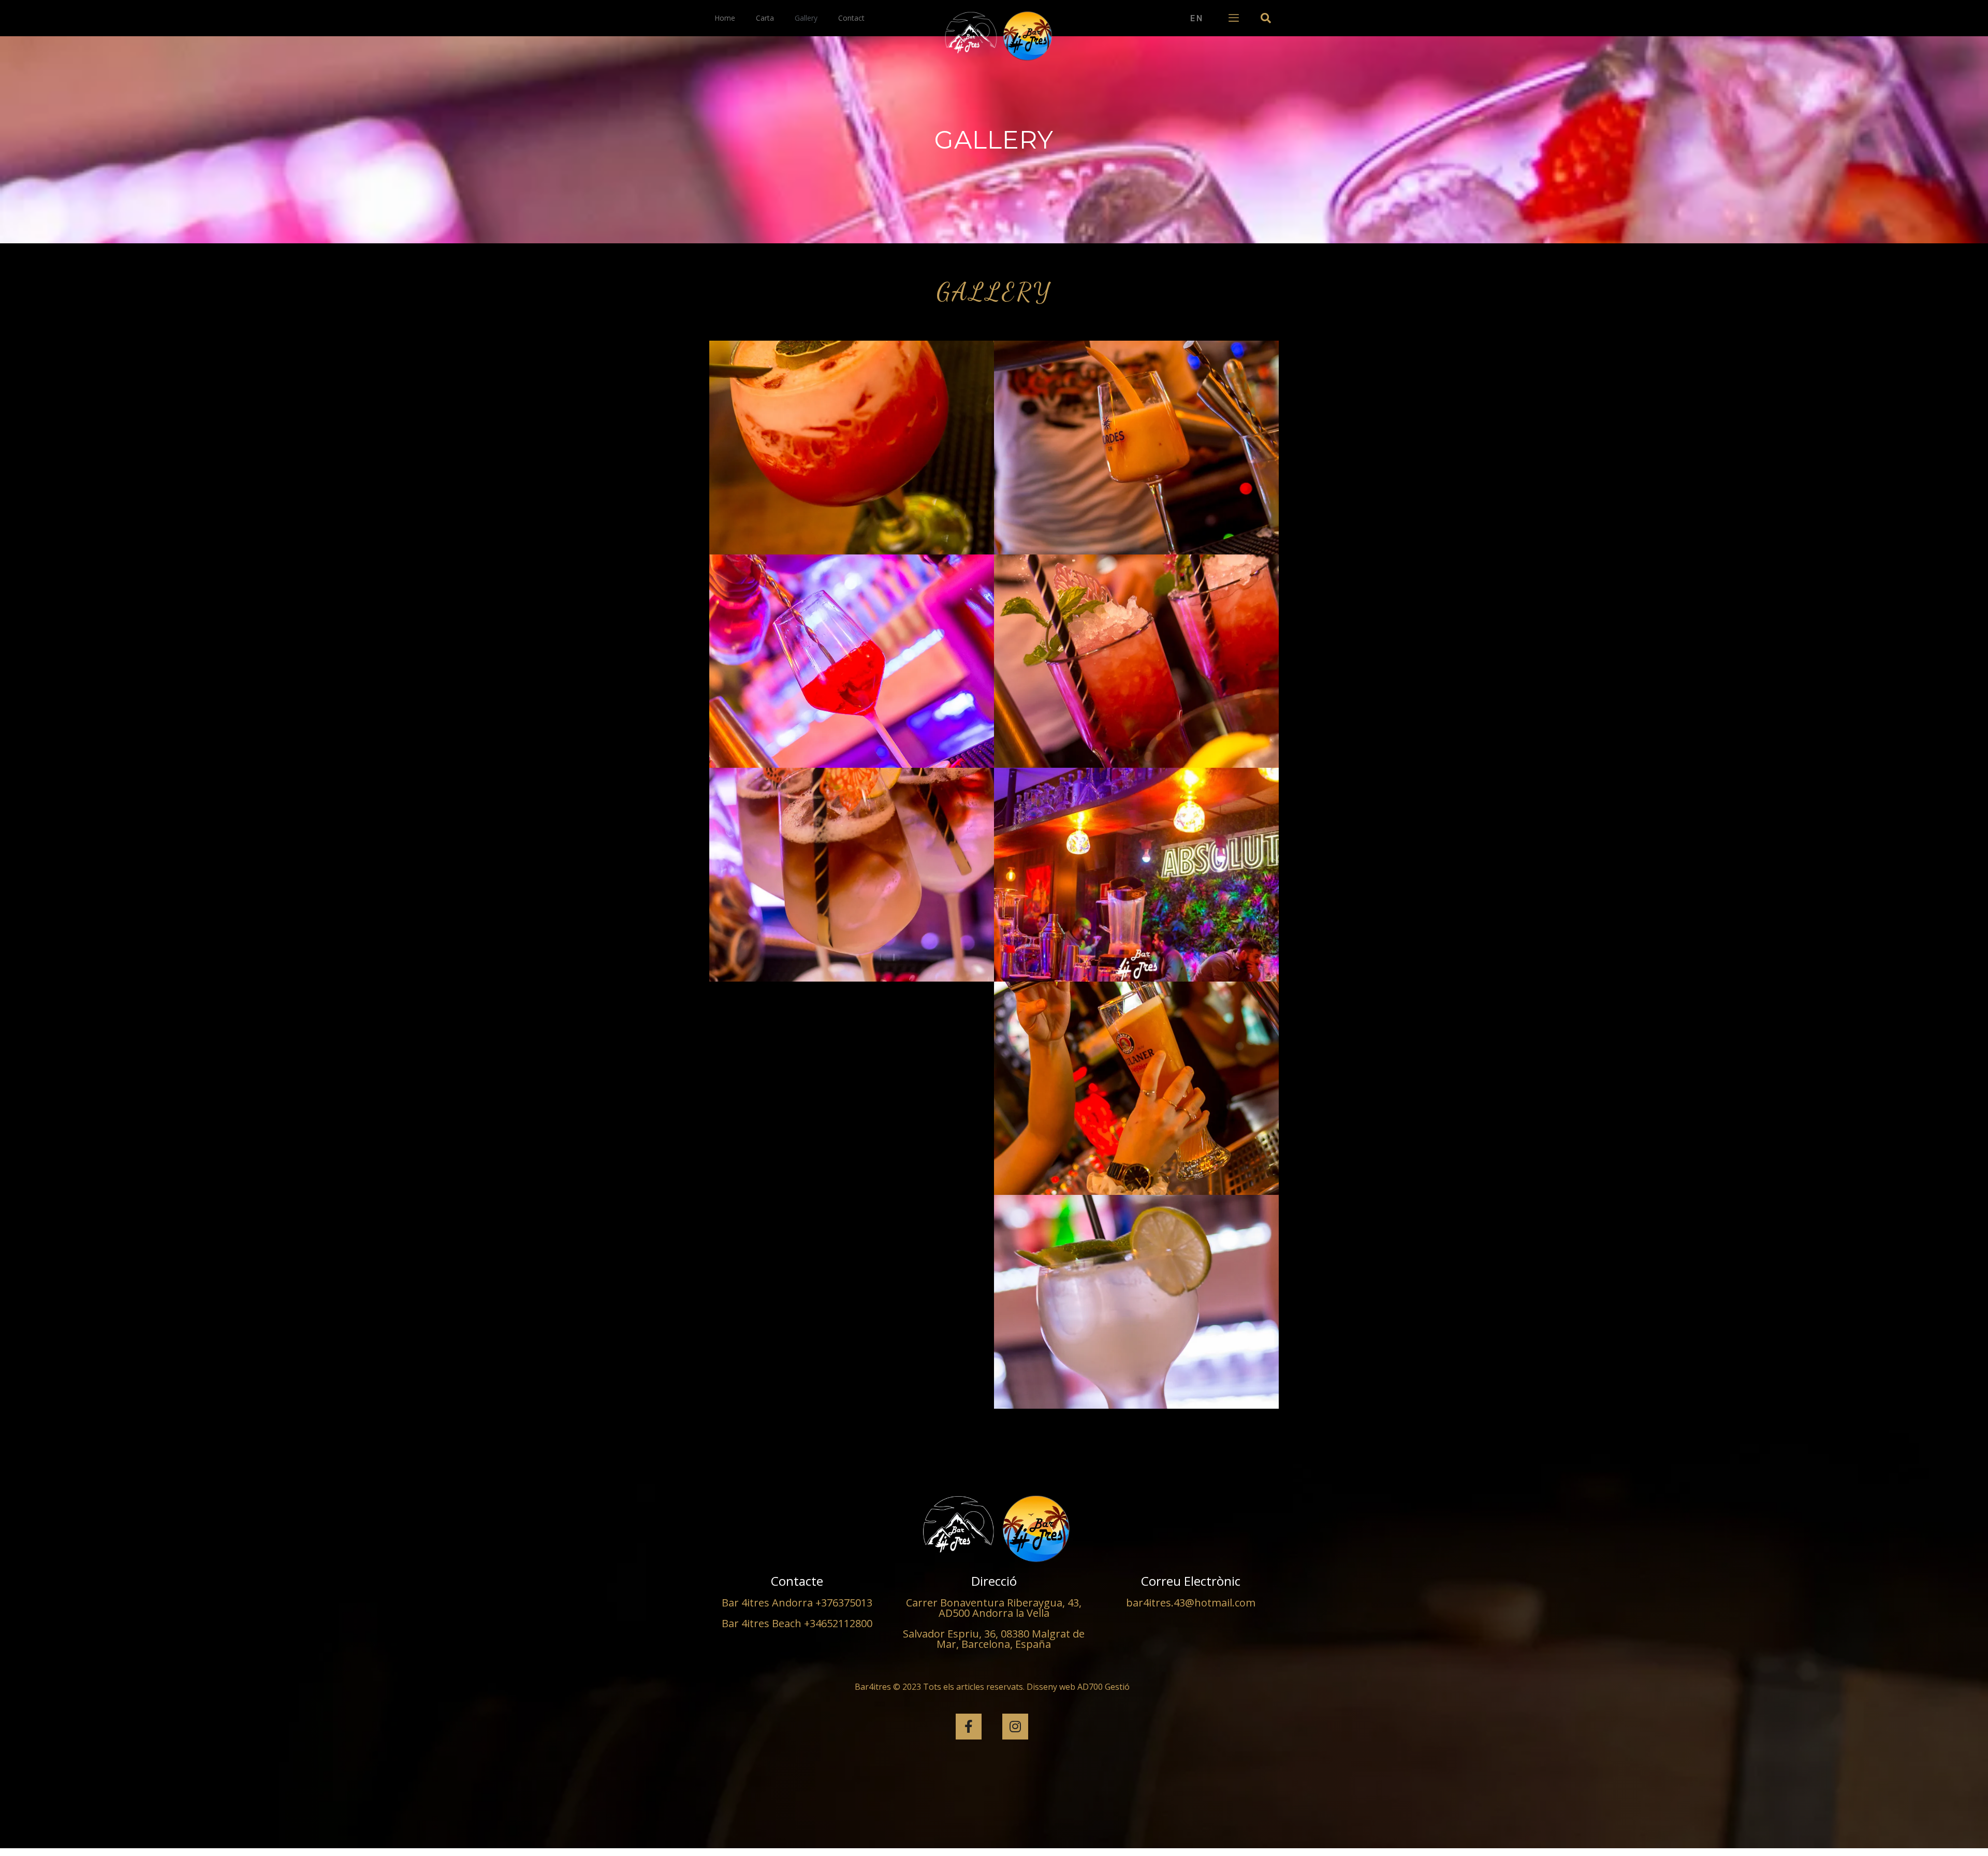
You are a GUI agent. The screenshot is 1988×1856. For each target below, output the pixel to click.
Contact (851, 18)
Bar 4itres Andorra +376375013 (797, 1603)
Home (725, 18)
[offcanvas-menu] (1234, 18)
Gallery (806, 18)
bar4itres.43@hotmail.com (1191, 1603)
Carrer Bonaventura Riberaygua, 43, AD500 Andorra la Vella (994, 1608)
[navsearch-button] (1266, 18)
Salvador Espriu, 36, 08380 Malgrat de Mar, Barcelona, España (994, 1639)
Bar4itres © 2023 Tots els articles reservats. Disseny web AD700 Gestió (992, 1687)
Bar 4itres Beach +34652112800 (797, 1623)
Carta (765, 18)
